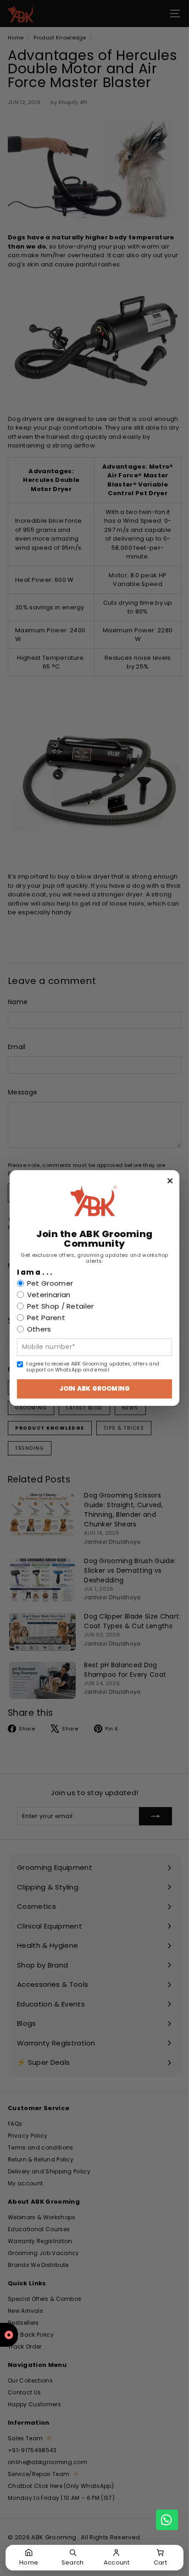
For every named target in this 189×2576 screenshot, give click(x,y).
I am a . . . (35, 1272)
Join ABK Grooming (94, 1389)
